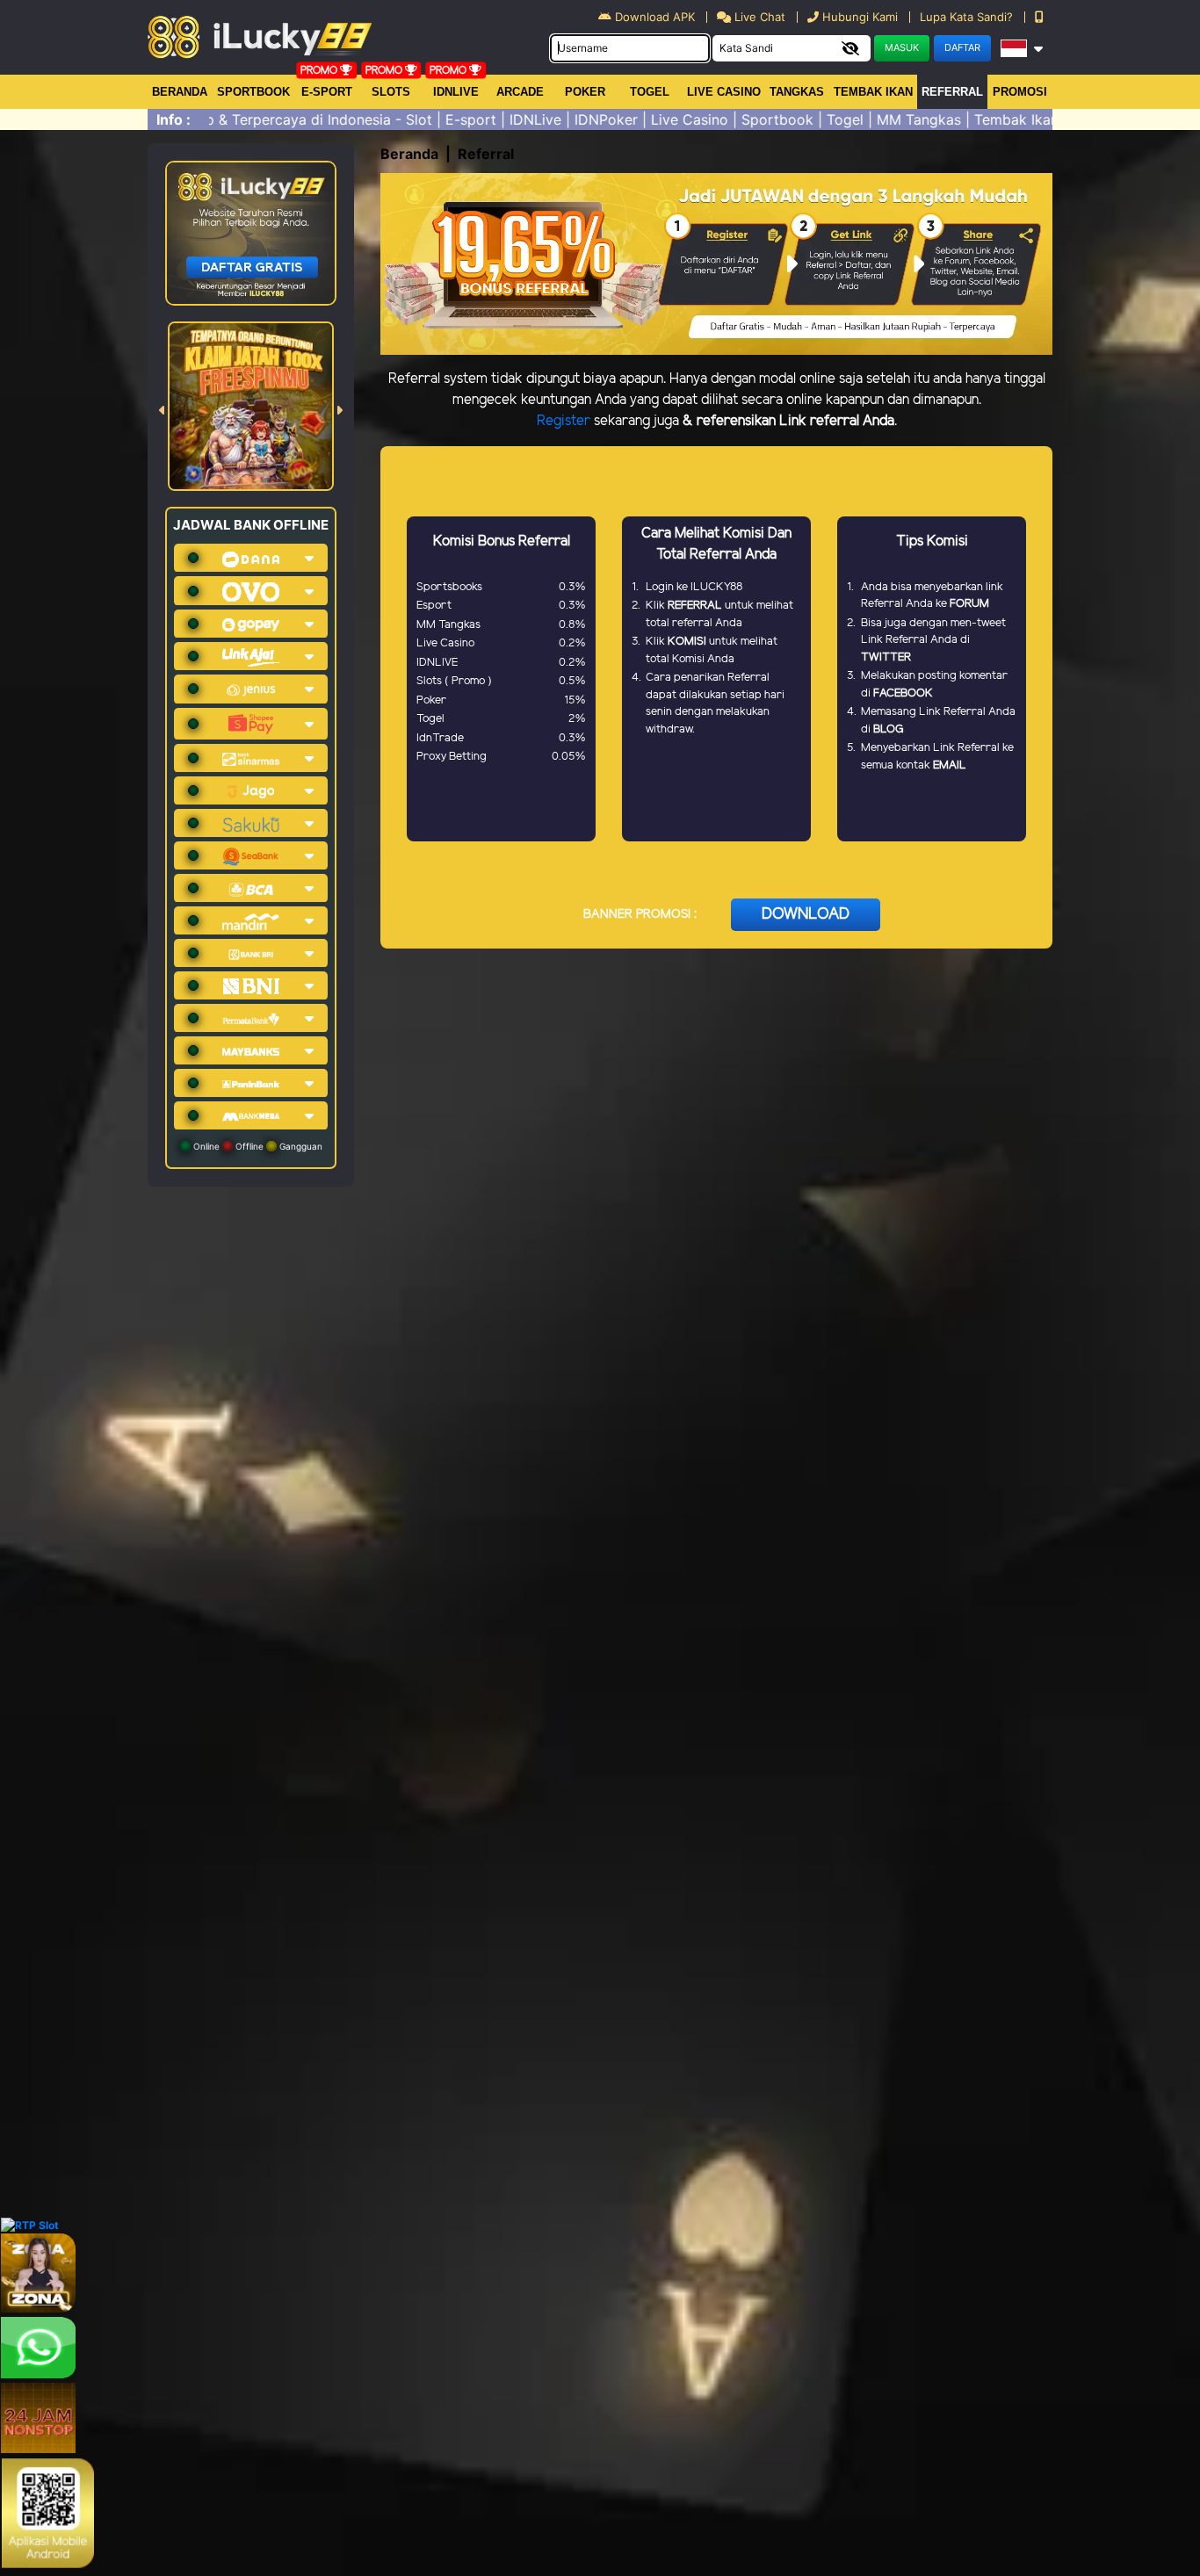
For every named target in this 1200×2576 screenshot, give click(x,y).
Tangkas (797, 92)
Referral (952, 92)
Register (564, 421)
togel (650, 92)
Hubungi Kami (860, 17)
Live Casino (724, 92)
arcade (520, 92)
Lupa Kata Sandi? (968, 17)
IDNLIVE (456, 92)
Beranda (180, 92)
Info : (173, 119)
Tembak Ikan (873, 92)
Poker (585, 92)
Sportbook (253, 92)
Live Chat (758, 17)
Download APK (655, 17)
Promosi (1020, 92)
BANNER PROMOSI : (640, 915)
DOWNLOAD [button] (806, 914)
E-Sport (327, 92)
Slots (391, 92)
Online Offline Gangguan (257, 1146)
